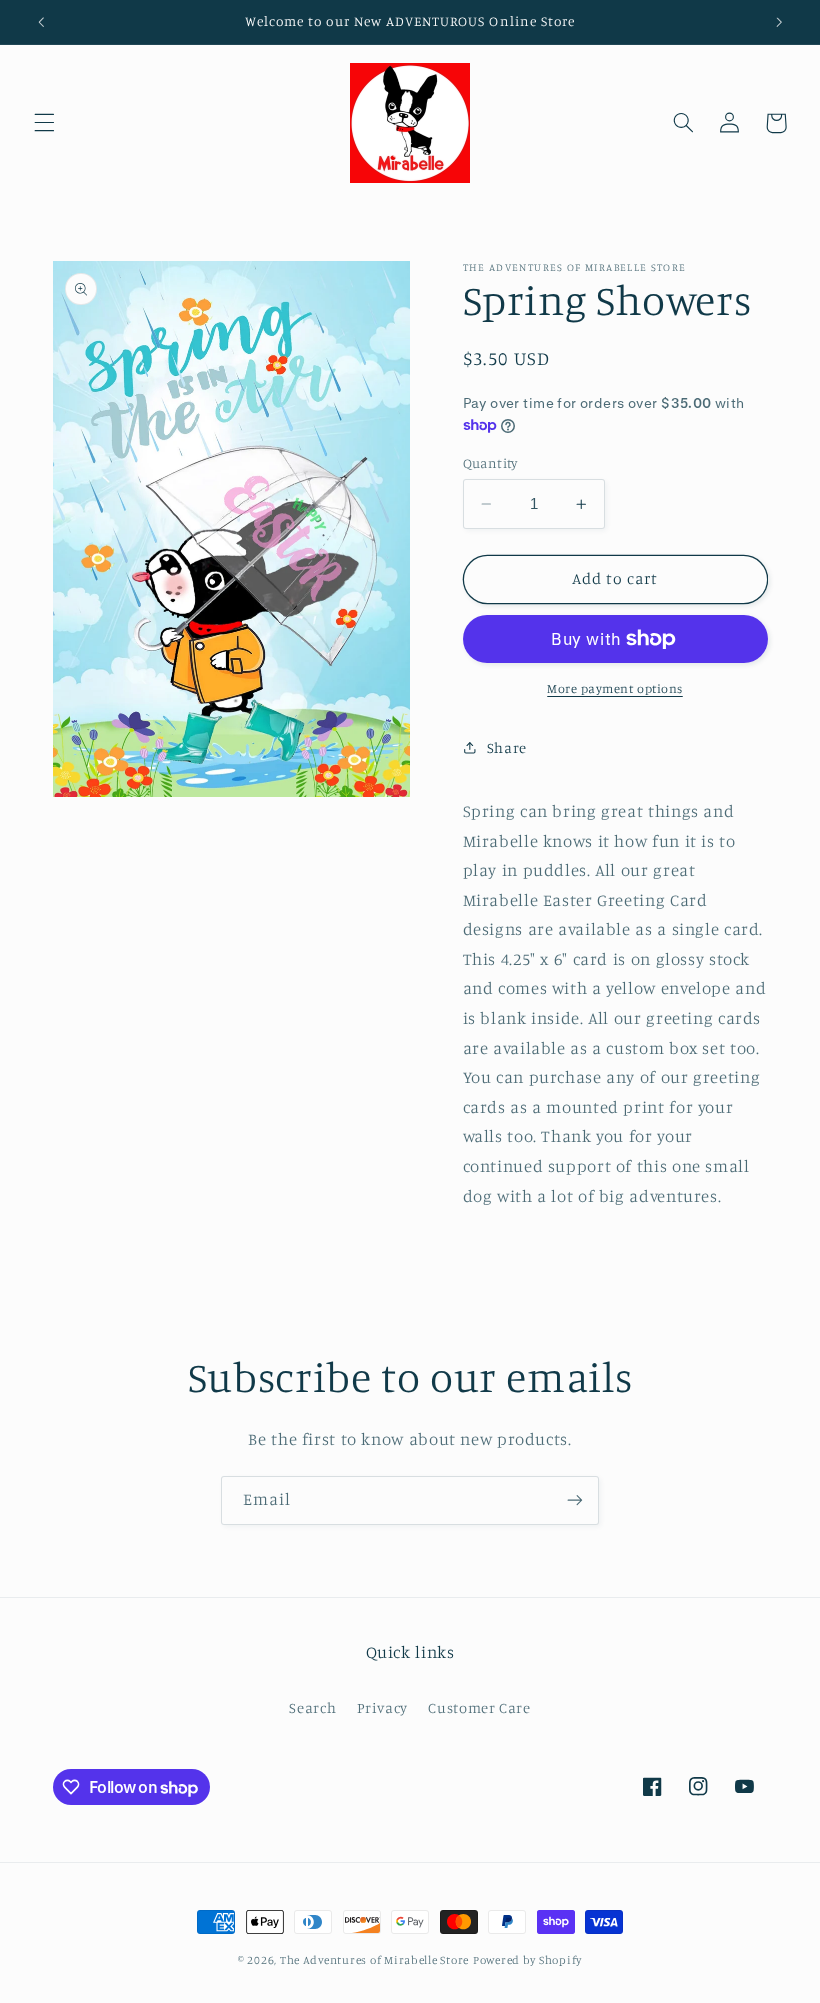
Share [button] (507, 747)
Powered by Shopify (527, 1960)
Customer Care (479, 1707)
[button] (44, 123)
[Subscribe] (575, 1500)
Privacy (382, 1707)
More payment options (615, 688)
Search (312, 1707)
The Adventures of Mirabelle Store (374, 1960)
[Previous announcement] (41, 22)
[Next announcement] (779, 22)
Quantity (490, 463)
